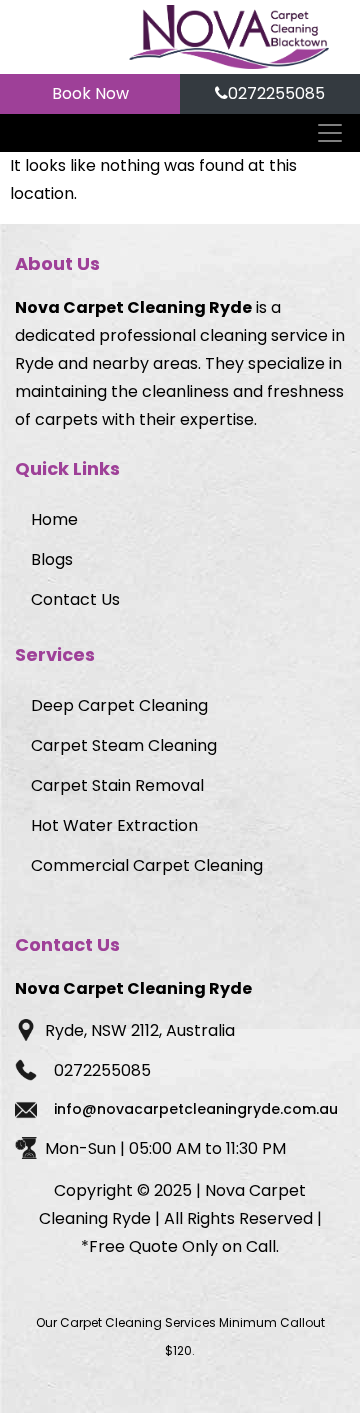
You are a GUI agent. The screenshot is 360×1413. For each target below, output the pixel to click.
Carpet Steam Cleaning (124, 745)
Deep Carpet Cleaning (119, 705)
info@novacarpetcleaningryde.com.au (196, 1109)
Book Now (90, 93)
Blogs (52, 559)
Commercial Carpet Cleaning (147, 865)
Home (54, 519)
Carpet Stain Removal (117, 785)
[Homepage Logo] (229, 37)
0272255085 (276, 93)
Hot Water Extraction (114, 825)
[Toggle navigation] (331, 133)
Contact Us (75, 599)
